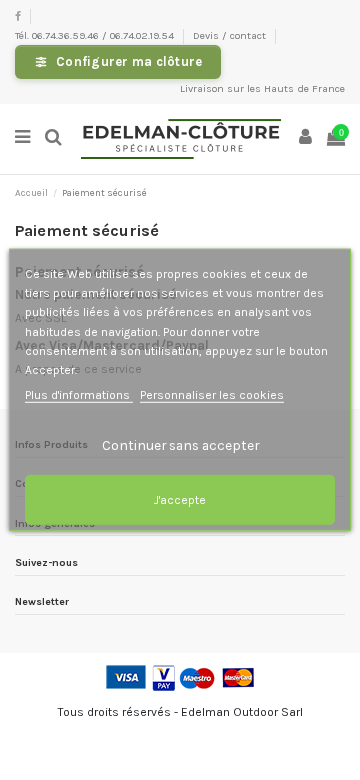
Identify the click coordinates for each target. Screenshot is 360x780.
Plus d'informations (79, 395)
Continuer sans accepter (180, 445)
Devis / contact (231, 35)
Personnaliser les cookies (212, 395)
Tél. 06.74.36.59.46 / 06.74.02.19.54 (96, 35)
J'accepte (180, 500)
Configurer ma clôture (129, 61)
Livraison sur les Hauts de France (262, 88)
